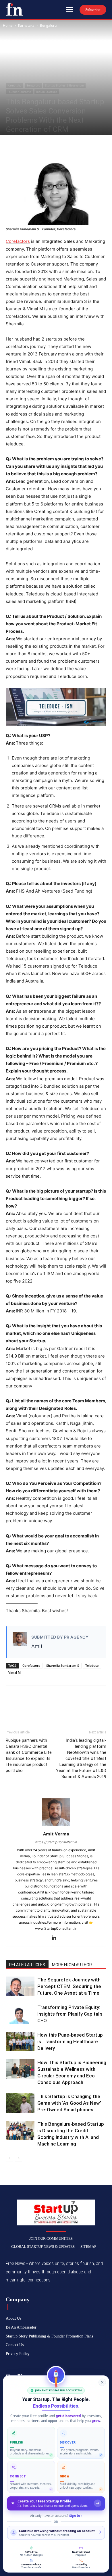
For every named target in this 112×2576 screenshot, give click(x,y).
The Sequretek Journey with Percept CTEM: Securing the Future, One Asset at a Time (69, 1986)
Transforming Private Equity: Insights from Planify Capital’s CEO (70, 2014)
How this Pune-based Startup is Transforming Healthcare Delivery (70, 2041)
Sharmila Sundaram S (63, 1665)
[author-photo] (56, 1826)
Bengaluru (48, 25)
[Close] (102, 2382)
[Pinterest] (38, 147)
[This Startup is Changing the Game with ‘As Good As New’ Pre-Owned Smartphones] (20, 2103)
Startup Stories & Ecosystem (64, 85)
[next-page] (19, 2158)
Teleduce (92, 1665)
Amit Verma (56, 1834)
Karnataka (26, 25)
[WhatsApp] (51, 147)
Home (8, 25)
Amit (37, 1646)
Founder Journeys (19, 92)
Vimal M (15, 1672)
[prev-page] (9, 2158)
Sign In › (76, 2516)
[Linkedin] (56, 1938)
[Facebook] (11, 147)
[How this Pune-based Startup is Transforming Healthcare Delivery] (20, 2042)
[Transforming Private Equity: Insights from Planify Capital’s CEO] (20, 2014)
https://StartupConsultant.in (56, 1842)
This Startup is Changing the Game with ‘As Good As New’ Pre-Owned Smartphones (69, 2103)
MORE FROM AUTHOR (72, 1965)
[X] (25, 147)
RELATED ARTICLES (27, 1965)
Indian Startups (47, 92)
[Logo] (14, 9)
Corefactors (18, 241)
